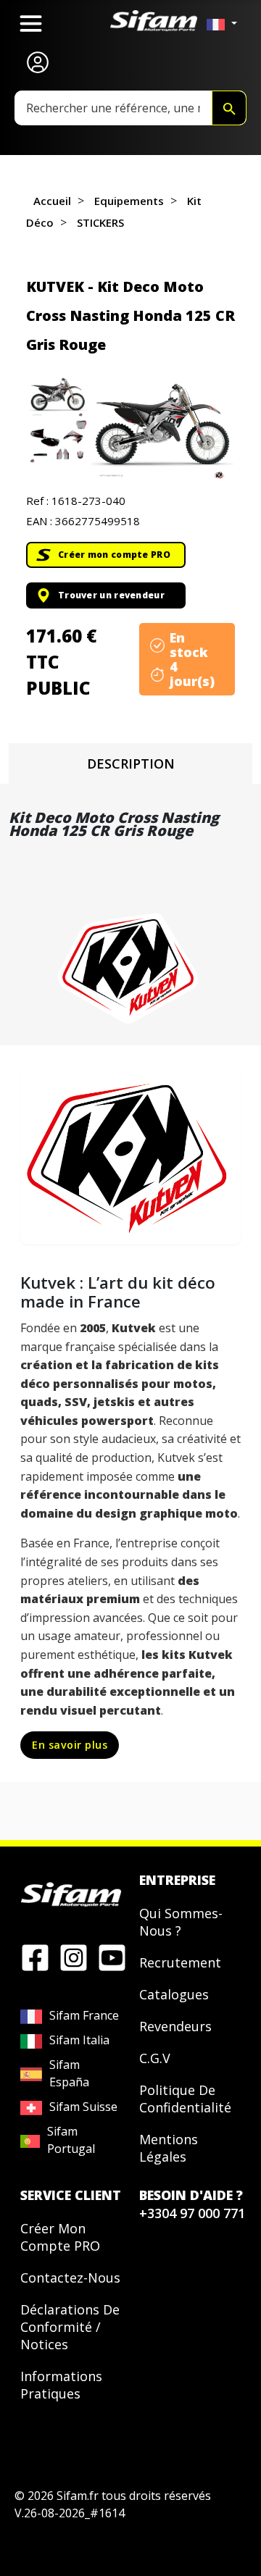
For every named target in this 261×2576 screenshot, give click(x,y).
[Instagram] (74, 1957)
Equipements (129, 201)
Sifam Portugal (71, 2140)
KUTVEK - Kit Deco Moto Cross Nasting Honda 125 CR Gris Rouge (130, 315)
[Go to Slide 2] (58, 442)
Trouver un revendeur (111, 595)
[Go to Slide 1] (58, 396)
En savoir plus (70, 1745)
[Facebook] (35, 1957)
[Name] (229, 108)
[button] (162, 428)
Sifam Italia (79, 2040)
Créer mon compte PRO (114, 555)
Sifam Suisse (83, 2107)
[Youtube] (112, 1957)
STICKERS (100, 222)
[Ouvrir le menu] (31, 24)
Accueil (52, 201)
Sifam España (69, 2073)
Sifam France (84, 2015)
